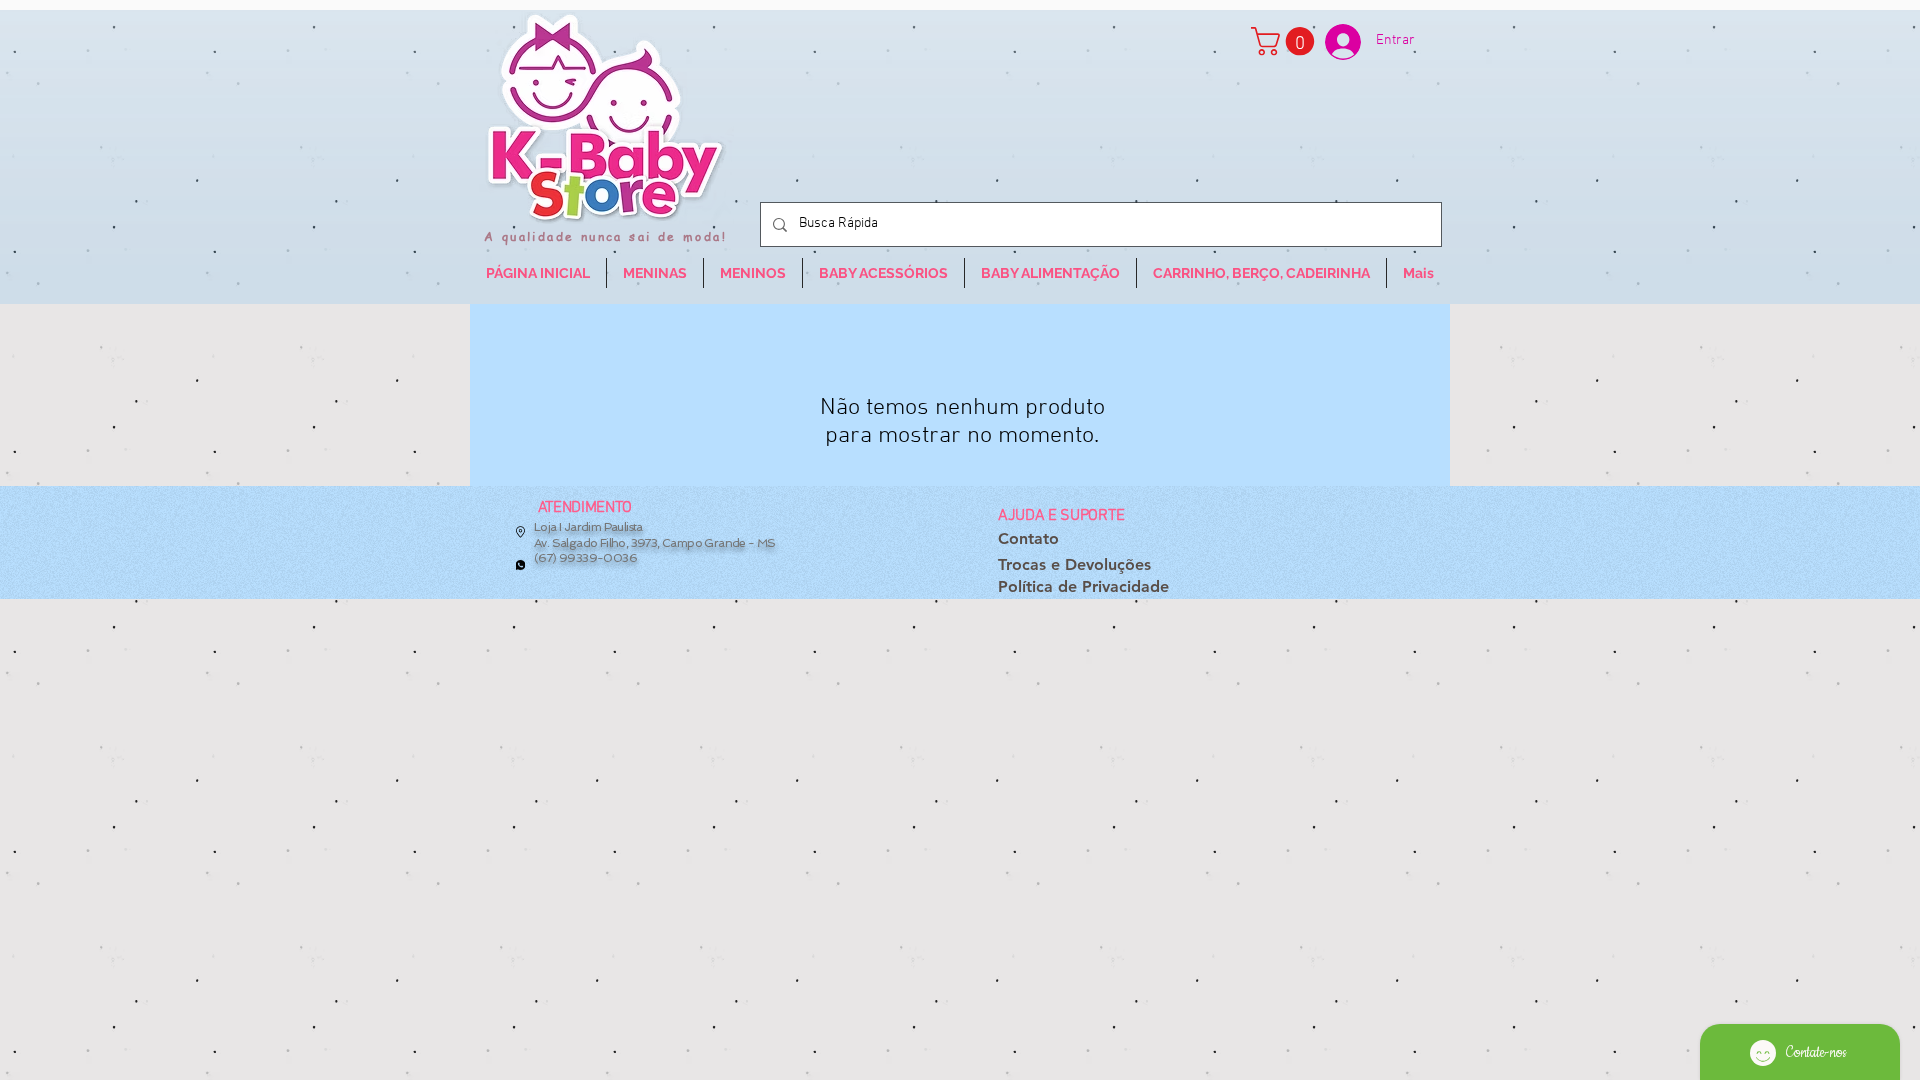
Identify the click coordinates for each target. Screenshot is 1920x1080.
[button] (1286, 41)
